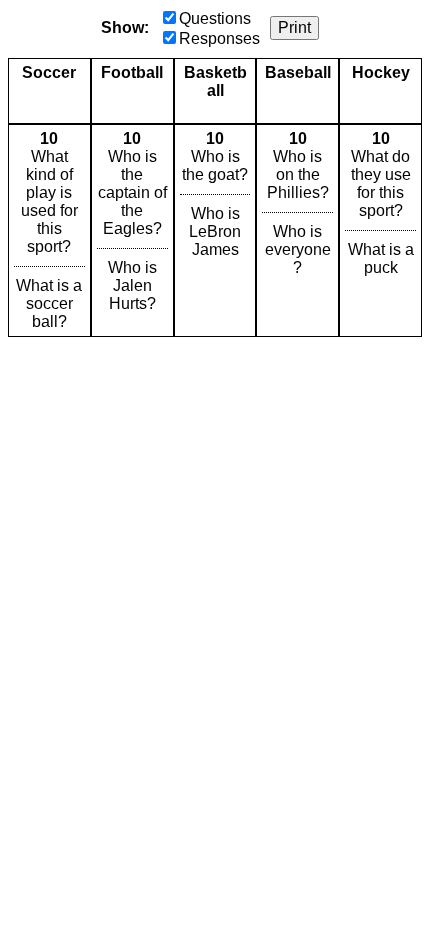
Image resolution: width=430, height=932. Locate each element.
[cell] (49, 230)
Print (294, 27)
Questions (215, 18)
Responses (219, 38)
